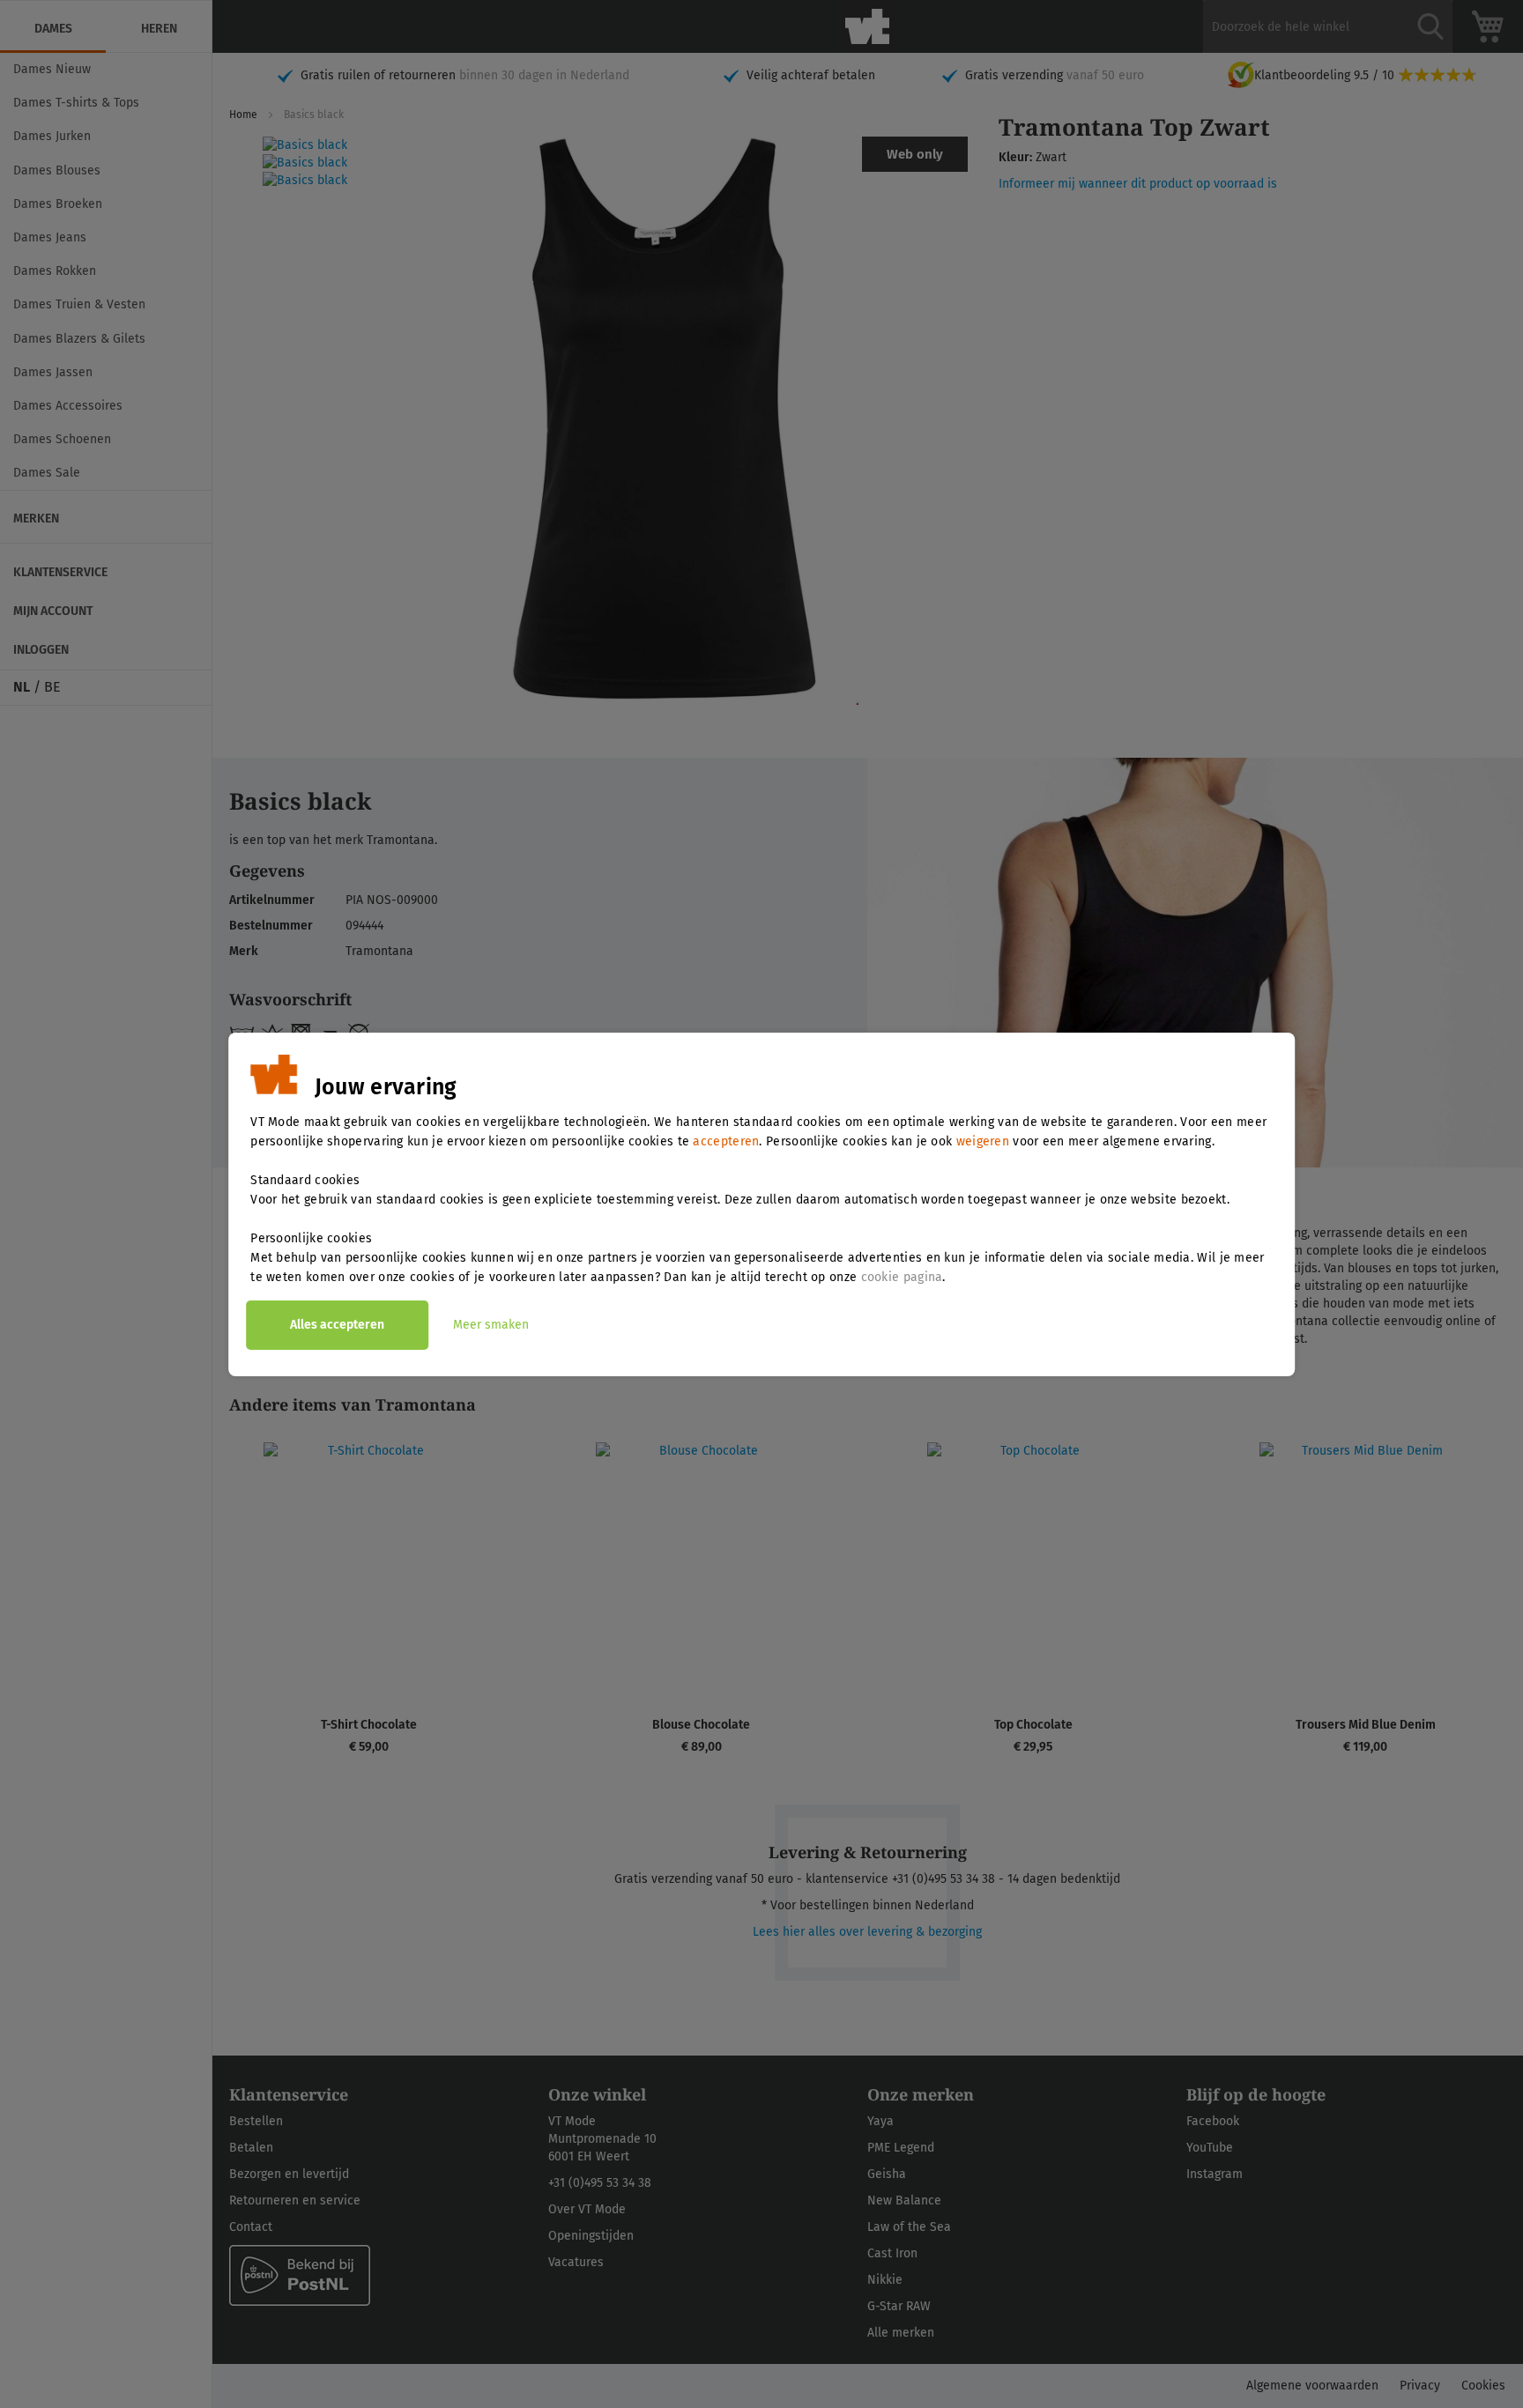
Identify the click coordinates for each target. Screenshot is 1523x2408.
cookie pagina (902, 1277)
